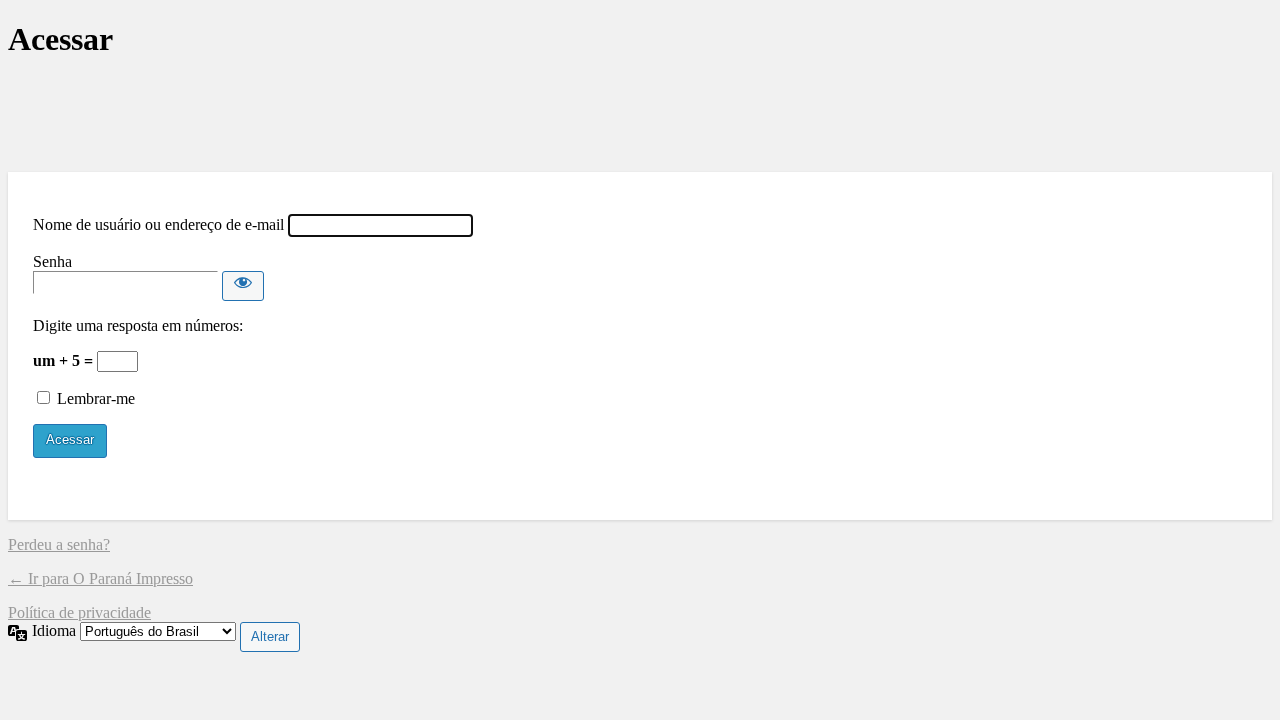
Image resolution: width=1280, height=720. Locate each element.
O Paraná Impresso (640, 115)
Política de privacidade (79, 612)
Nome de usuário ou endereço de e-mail (158, 224)
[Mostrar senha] (243, 286)
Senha (52, 261)
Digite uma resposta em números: (138, 325)
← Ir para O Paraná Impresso (100, 578)
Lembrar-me (96, 398)
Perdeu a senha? (59, 544)
